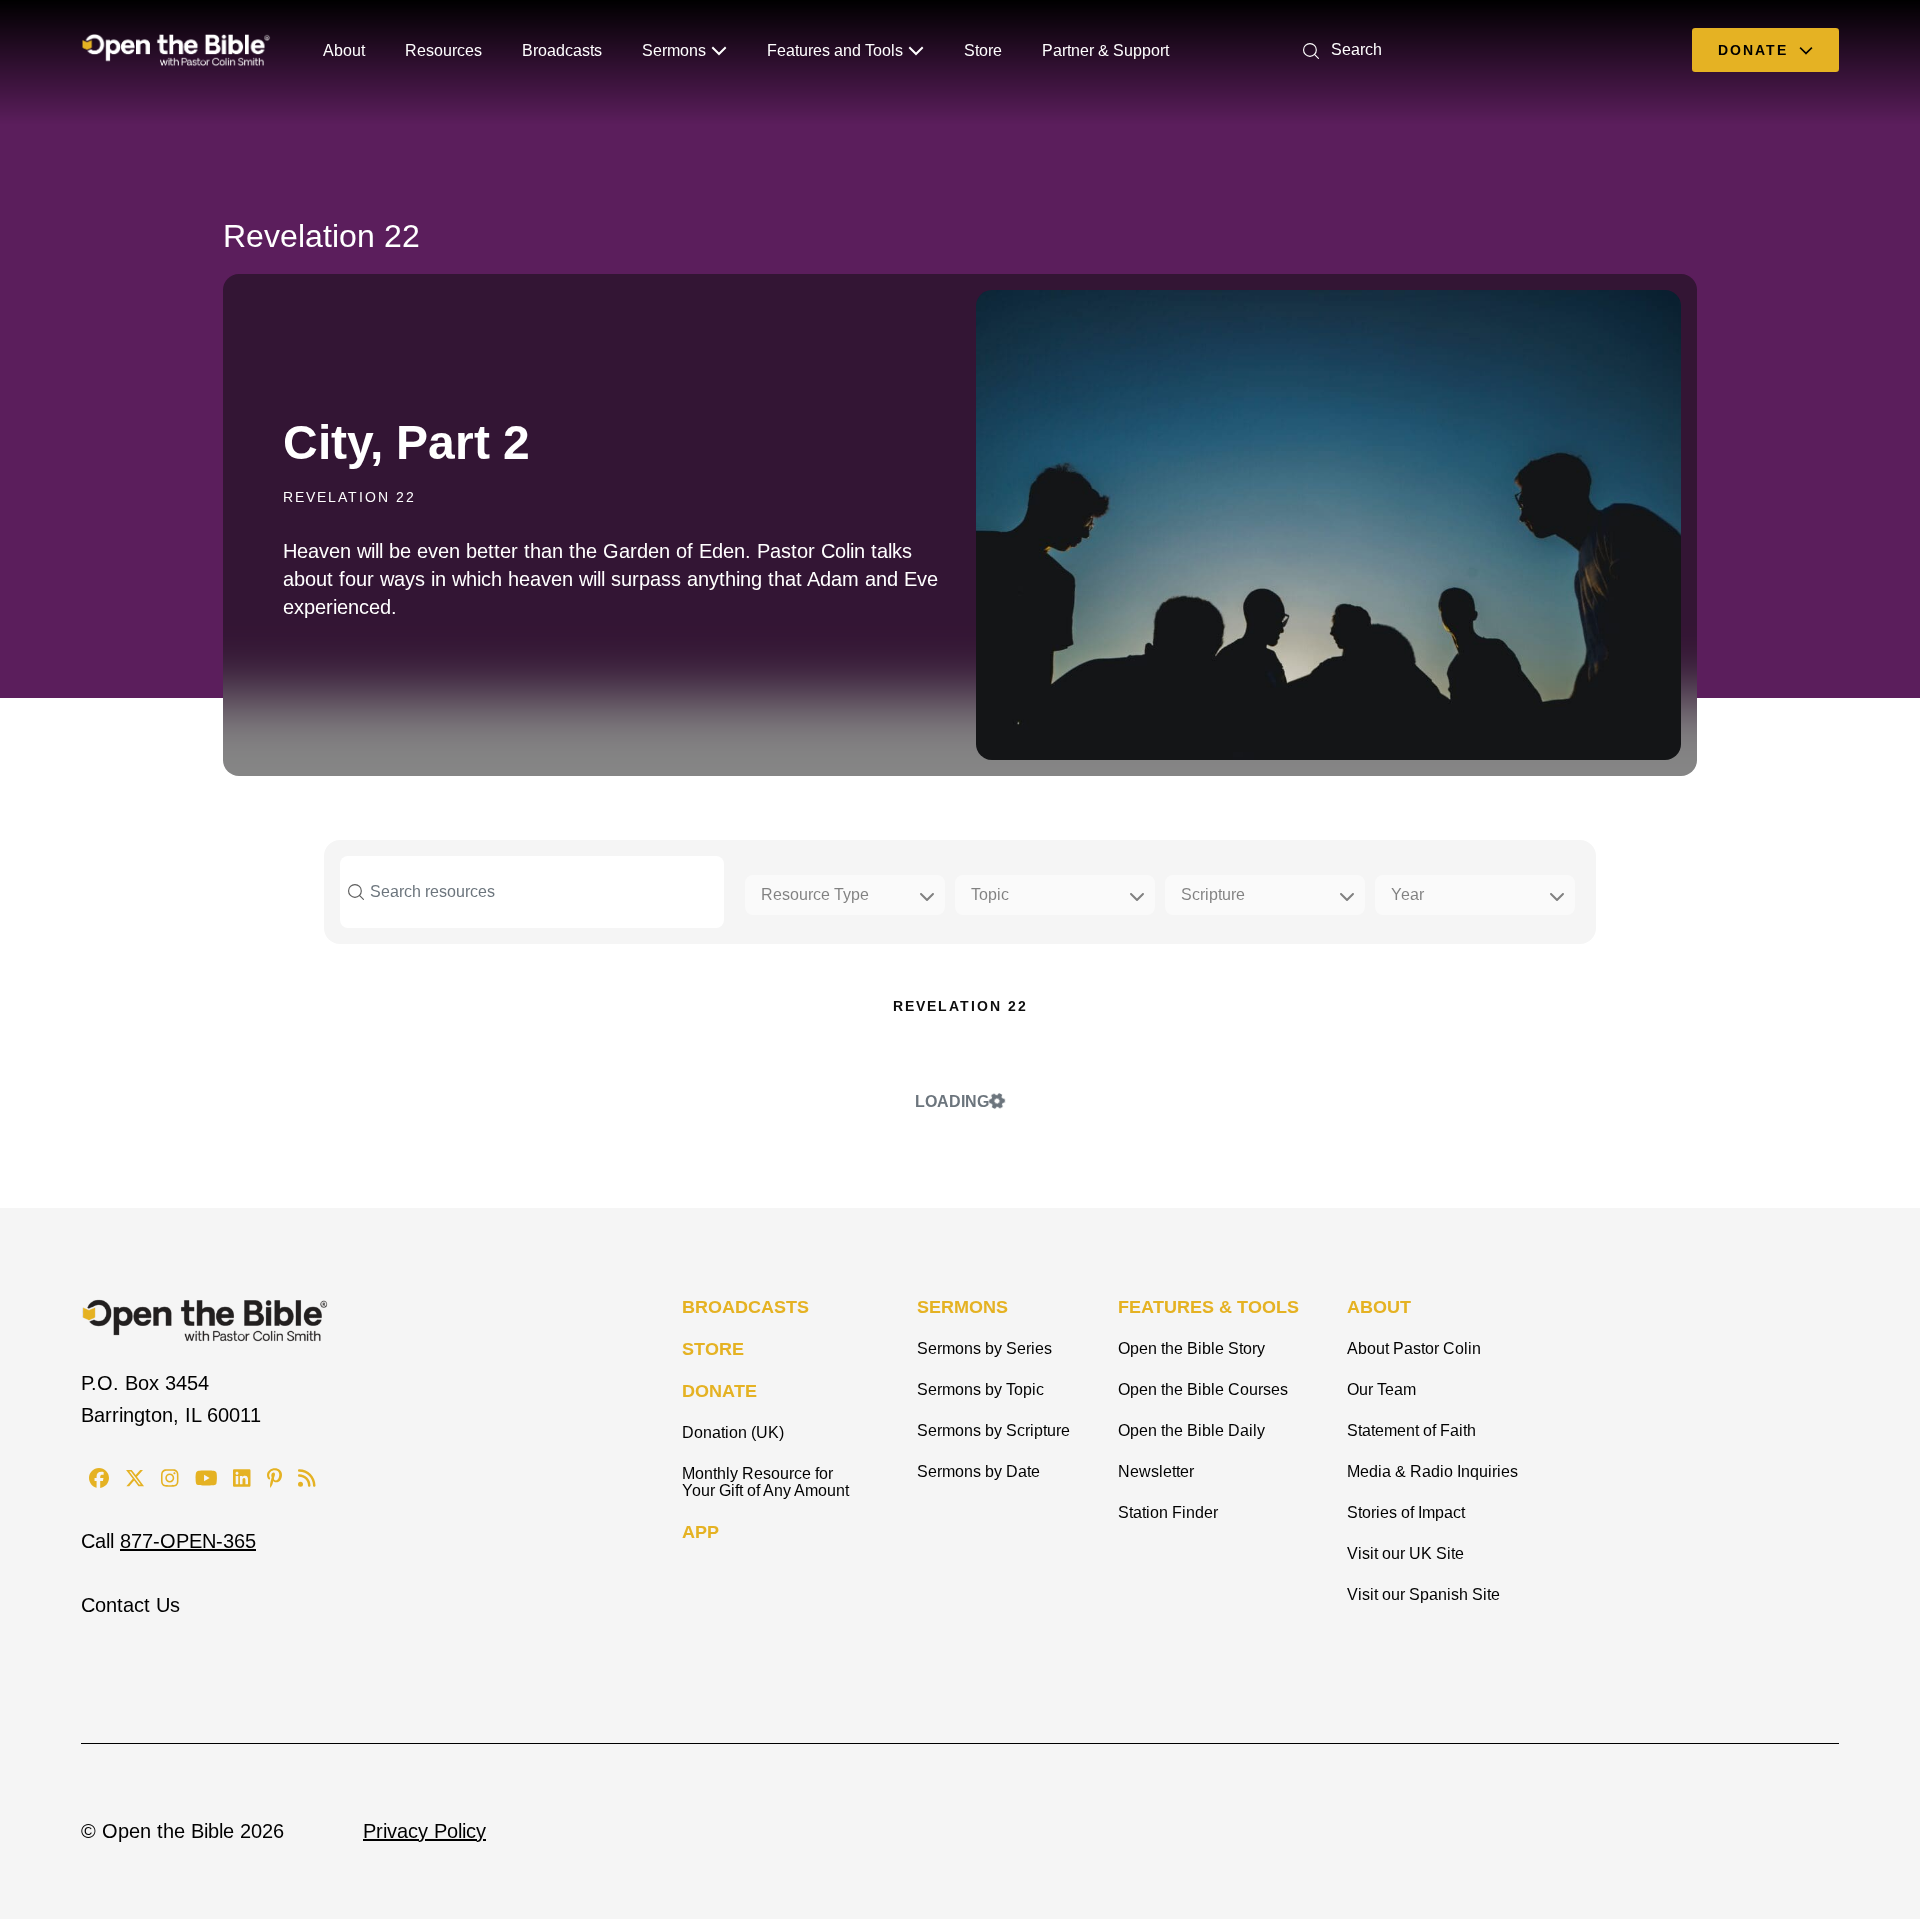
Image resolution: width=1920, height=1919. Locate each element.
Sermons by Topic (980, 1389)
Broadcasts (562, 50)
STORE (713, 1349)
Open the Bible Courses (1203, 1389)
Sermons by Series (984, 1348)
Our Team (1381, 1389)
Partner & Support (1105, 50)
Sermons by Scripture (993, 1430)
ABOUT (1379, 1307)
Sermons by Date (978, 1471)
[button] (1338, 49)
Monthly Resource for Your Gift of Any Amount (765, 1482)
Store (983, 50)
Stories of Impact (1406, 1512)
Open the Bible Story (1191, 1348)
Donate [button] (1756, 50)
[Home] (176, 50)
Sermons (674, 50)
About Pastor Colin (1414, 1348)
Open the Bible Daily (1191, 1430)
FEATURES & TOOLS (1208, 1307)
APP (700, 1532)
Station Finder (1168, 1512)
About (344, 50)
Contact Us (130, 1605)
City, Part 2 (406, 442)
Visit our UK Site (1405, 1553)
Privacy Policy (424, 1831)
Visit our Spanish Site (1423, 1594)
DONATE (719, 1391)
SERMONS (962, 1307)
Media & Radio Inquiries (1432, 1471)
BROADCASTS (745, 1307)
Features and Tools (835, 50)
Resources (443, 50)
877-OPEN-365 (188, 1541)
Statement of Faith (1411, 1430)
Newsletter (1156, 1471)
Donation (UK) (733, 1432)
